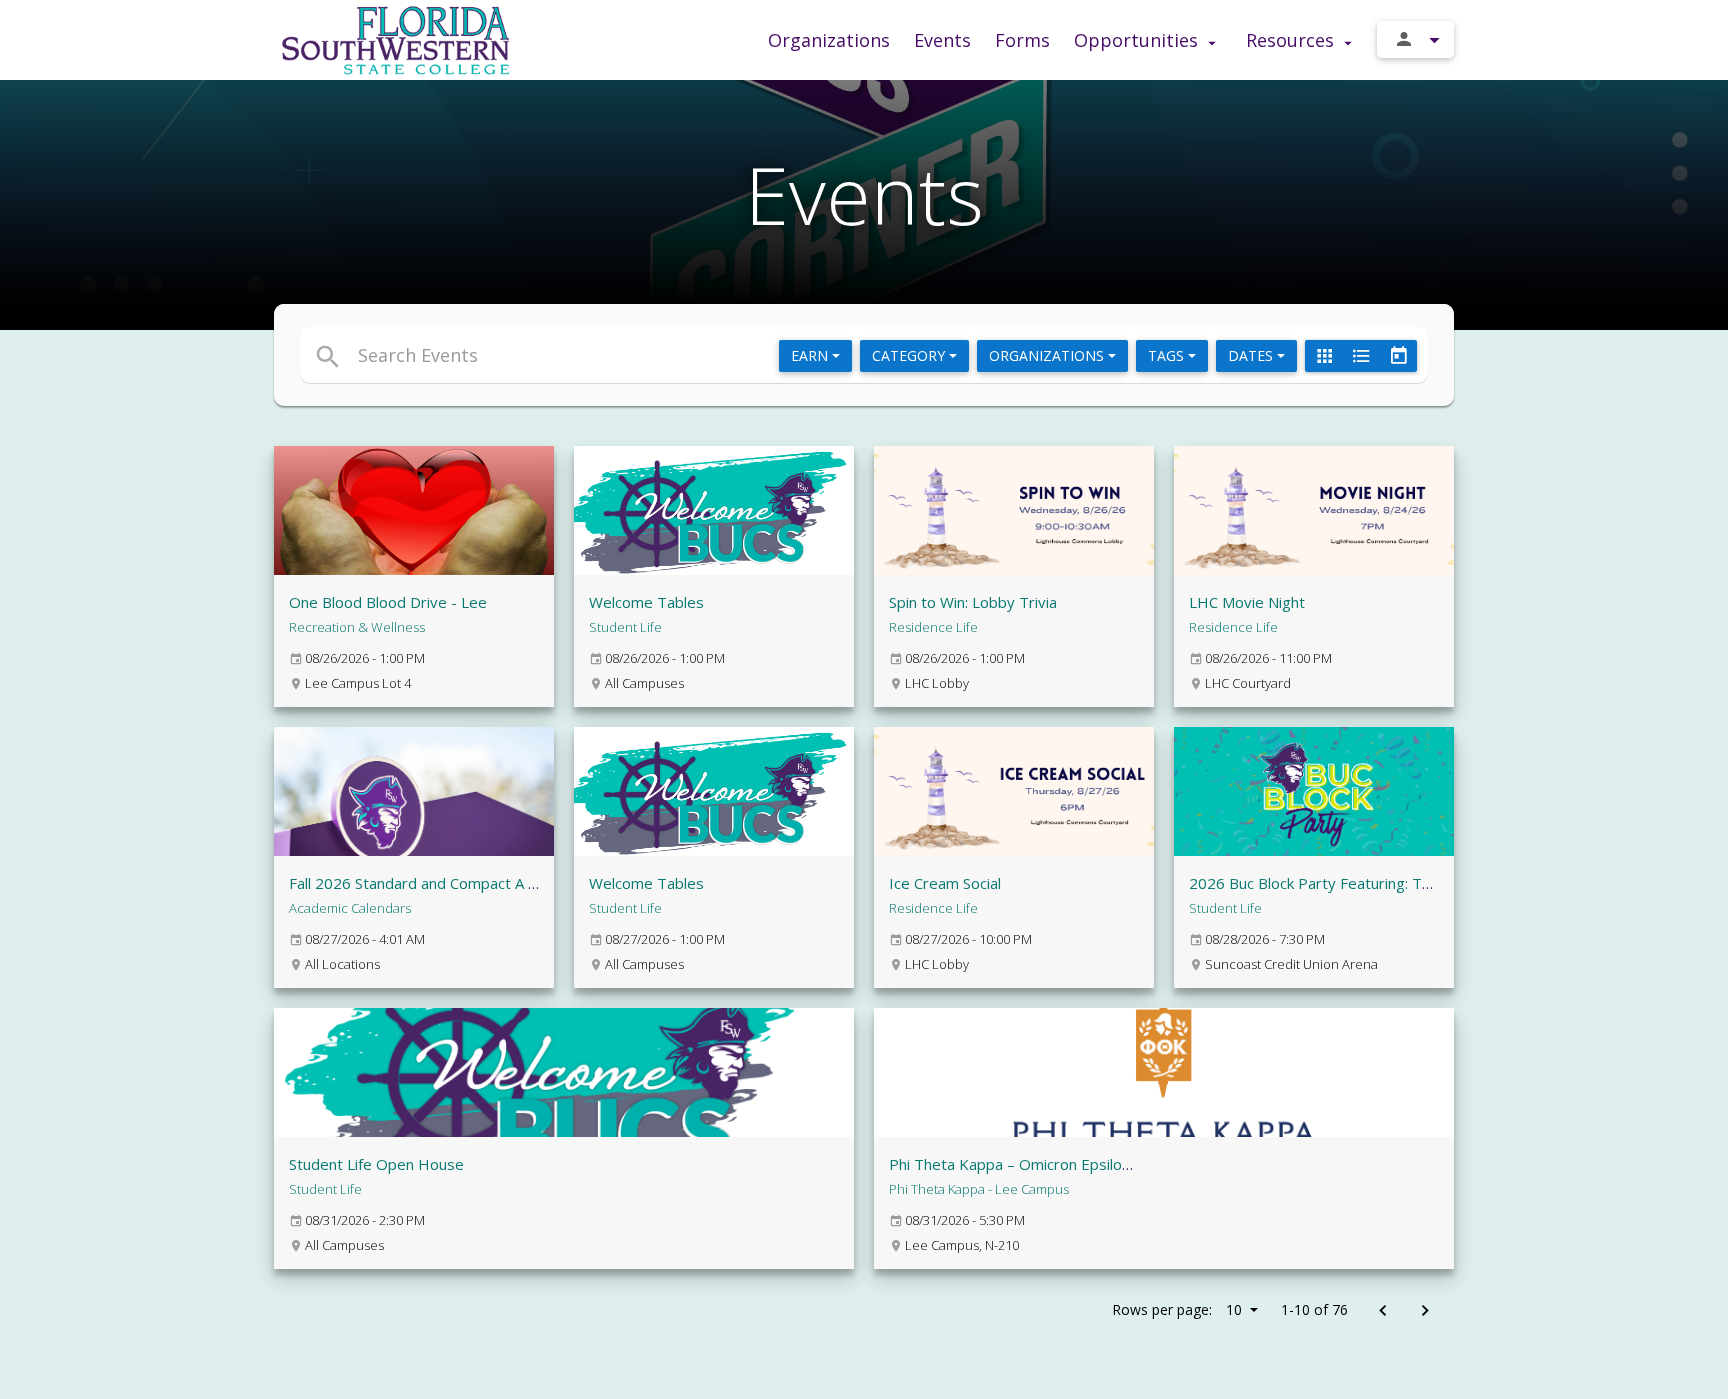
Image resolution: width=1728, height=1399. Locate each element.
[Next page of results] (1424, 1311)
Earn (811, 355)
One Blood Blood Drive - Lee (388, 602)
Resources (1292, 40)
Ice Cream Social (945, 883)
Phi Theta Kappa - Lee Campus (979, 1189)
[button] (681, 355)
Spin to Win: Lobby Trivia (973, 602)
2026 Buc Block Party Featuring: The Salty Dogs (1353, 883)
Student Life (625, 627)
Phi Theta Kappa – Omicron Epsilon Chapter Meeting (1069, 1164)
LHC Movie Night (1247, 602)
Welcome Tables (646, 602)
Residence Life (933, 627)
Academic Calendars (350, 908)
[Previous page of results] (1382, 1311)
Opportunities (1138, 40)
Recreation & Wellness (357, 627)
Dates (1252, 355)
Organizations (829, 40)
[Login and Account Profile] (1415, 39)
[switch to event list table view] (1361, 356)
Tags (1168, 355)
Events (942, 40)
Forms (1022, 40)
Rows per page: (1177, 1309)
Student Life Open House (376, 1164)
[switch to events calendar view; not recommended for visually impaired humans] (1398, 356)
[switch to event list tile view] (1324, 356)
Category (910, 355)
